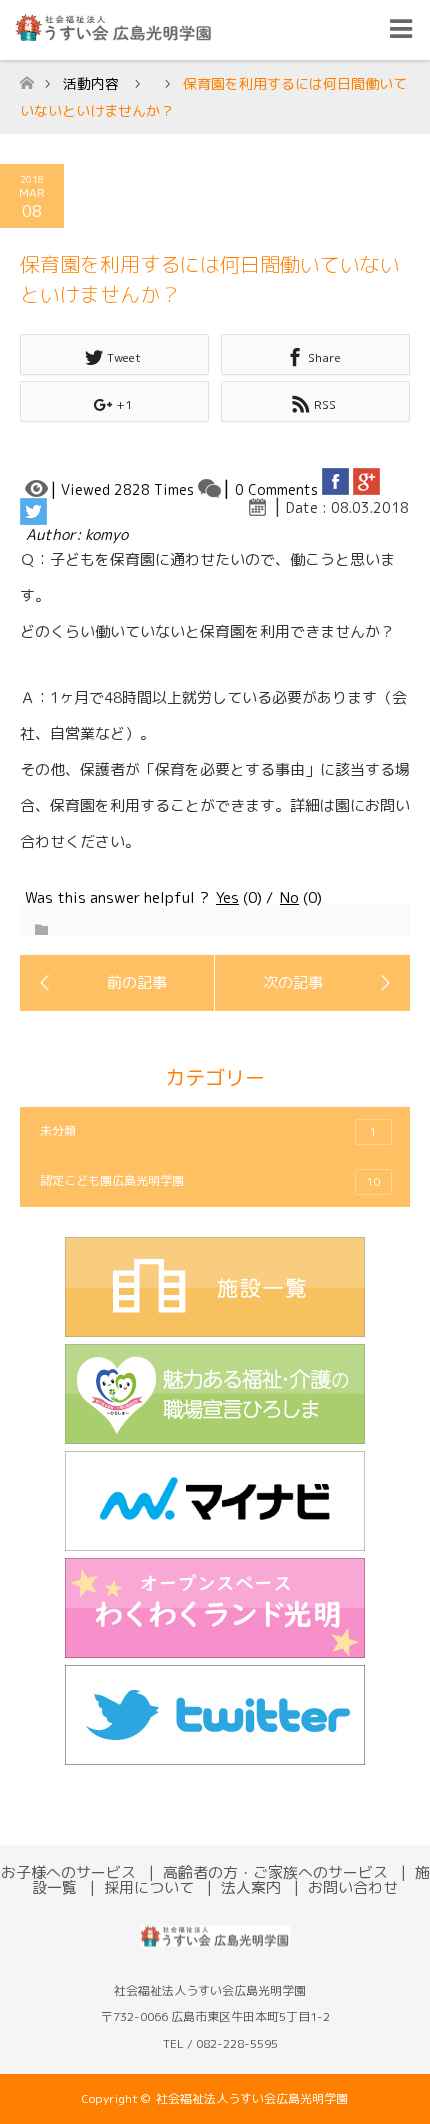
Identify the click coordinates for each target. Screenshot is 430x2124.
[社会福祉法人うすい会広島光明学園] (215, 1948)
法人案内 (251, 1887)
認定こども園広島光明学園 (210, 1181)
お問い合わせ (353, 1887)
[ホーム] (26, 77)
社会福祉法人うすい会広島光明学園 (252, 2098)
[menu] (400, 30)
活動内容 (91, 83)
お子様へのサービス (68, 1872)
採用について (149, 1887)
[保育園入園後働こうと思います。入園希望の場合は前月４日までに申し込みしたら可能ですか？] (312, 983)
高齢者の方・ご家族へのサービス (275, 1872)
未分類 (208, 1131)
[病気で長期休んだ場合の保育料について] (117, 983)
